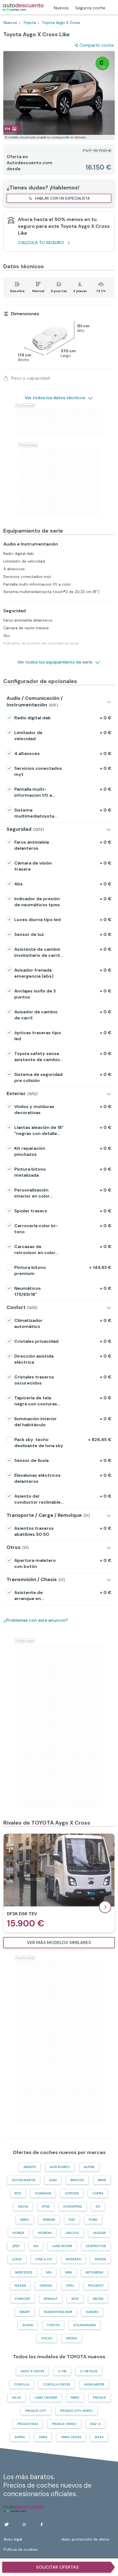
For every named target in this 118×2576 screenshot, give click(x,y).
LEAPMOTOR (96, 2246)
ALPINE (89, 2167)
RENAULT (51, 2299)
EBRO (25, 2220)
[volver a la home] (24, 2508)
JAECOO (72, 2233)
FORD (93, 2220)
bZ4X (99, 2437)
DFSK (46, 2206)
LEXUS (17, 2259)
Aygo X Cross (32, 2371)
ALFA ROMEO (60, 2167)
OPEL (70, 2286)
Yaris (43, 2437)
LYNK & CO (44, 2259)
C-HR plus (89, 2371)
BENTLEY (77, 2180)
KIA (36, 2246)
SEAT (75, 2299)
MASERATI (74, 2259)
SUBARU (92, 2312)
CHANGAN (43, 2193)
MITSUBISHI (94, 2272)
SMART (25, 2312)
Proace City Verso (76, 2411)
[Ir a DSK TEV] (59, 1883)
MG (49, 2272)
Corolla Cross (57, 2384)
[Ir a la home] (23, 7)
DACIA (23, 2206)
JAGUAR (99, 2233)
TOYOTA (53, 2325)
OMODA (46, 2286)
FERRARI (49, 2220)
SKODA (98, 2299)
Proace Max (28, 2424)
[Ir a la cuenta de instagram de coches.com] (24, 2524)
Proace (100, 2398)
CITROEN (72, 2193)
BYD (18, 2193)
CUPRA (98, 2193)
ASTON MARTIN (24, 2180)
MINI (69, 2272)
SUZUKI (28, 2325)
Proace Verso (64, 2424)
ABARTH (30, 2167)
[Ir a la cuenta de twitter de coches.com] (7, 2524)
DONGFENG (73, 2206)
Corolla (22, 2384)
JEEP (16, 2246)
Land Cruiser (46, 2398)
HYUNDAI (45, 2233)
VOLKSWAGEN (85, 2325)
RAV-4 (95, 2424)
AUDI (53, 2180)
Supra (20, 2437)
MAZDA (101, 2259)
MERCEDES (24, 2272)
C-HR (62, 2371)
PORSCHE (23, 2299)
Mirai (75, 2398)
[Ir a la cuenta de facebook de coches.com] (42, 2524)
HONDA (18, 2233)
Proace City (36, 2411)
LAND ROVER (62, 2246)
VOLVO (47, 2338)
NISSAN (20, 2286)
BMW (102, 2180)
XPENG (72, 2338)
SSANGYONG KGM (58, 2312)
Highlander (94, 2384)
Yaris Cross (71, 2437)
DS (98, 2206)
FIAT (72, 2220)
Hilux (16, 2398)
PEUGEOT (96, 2286)
